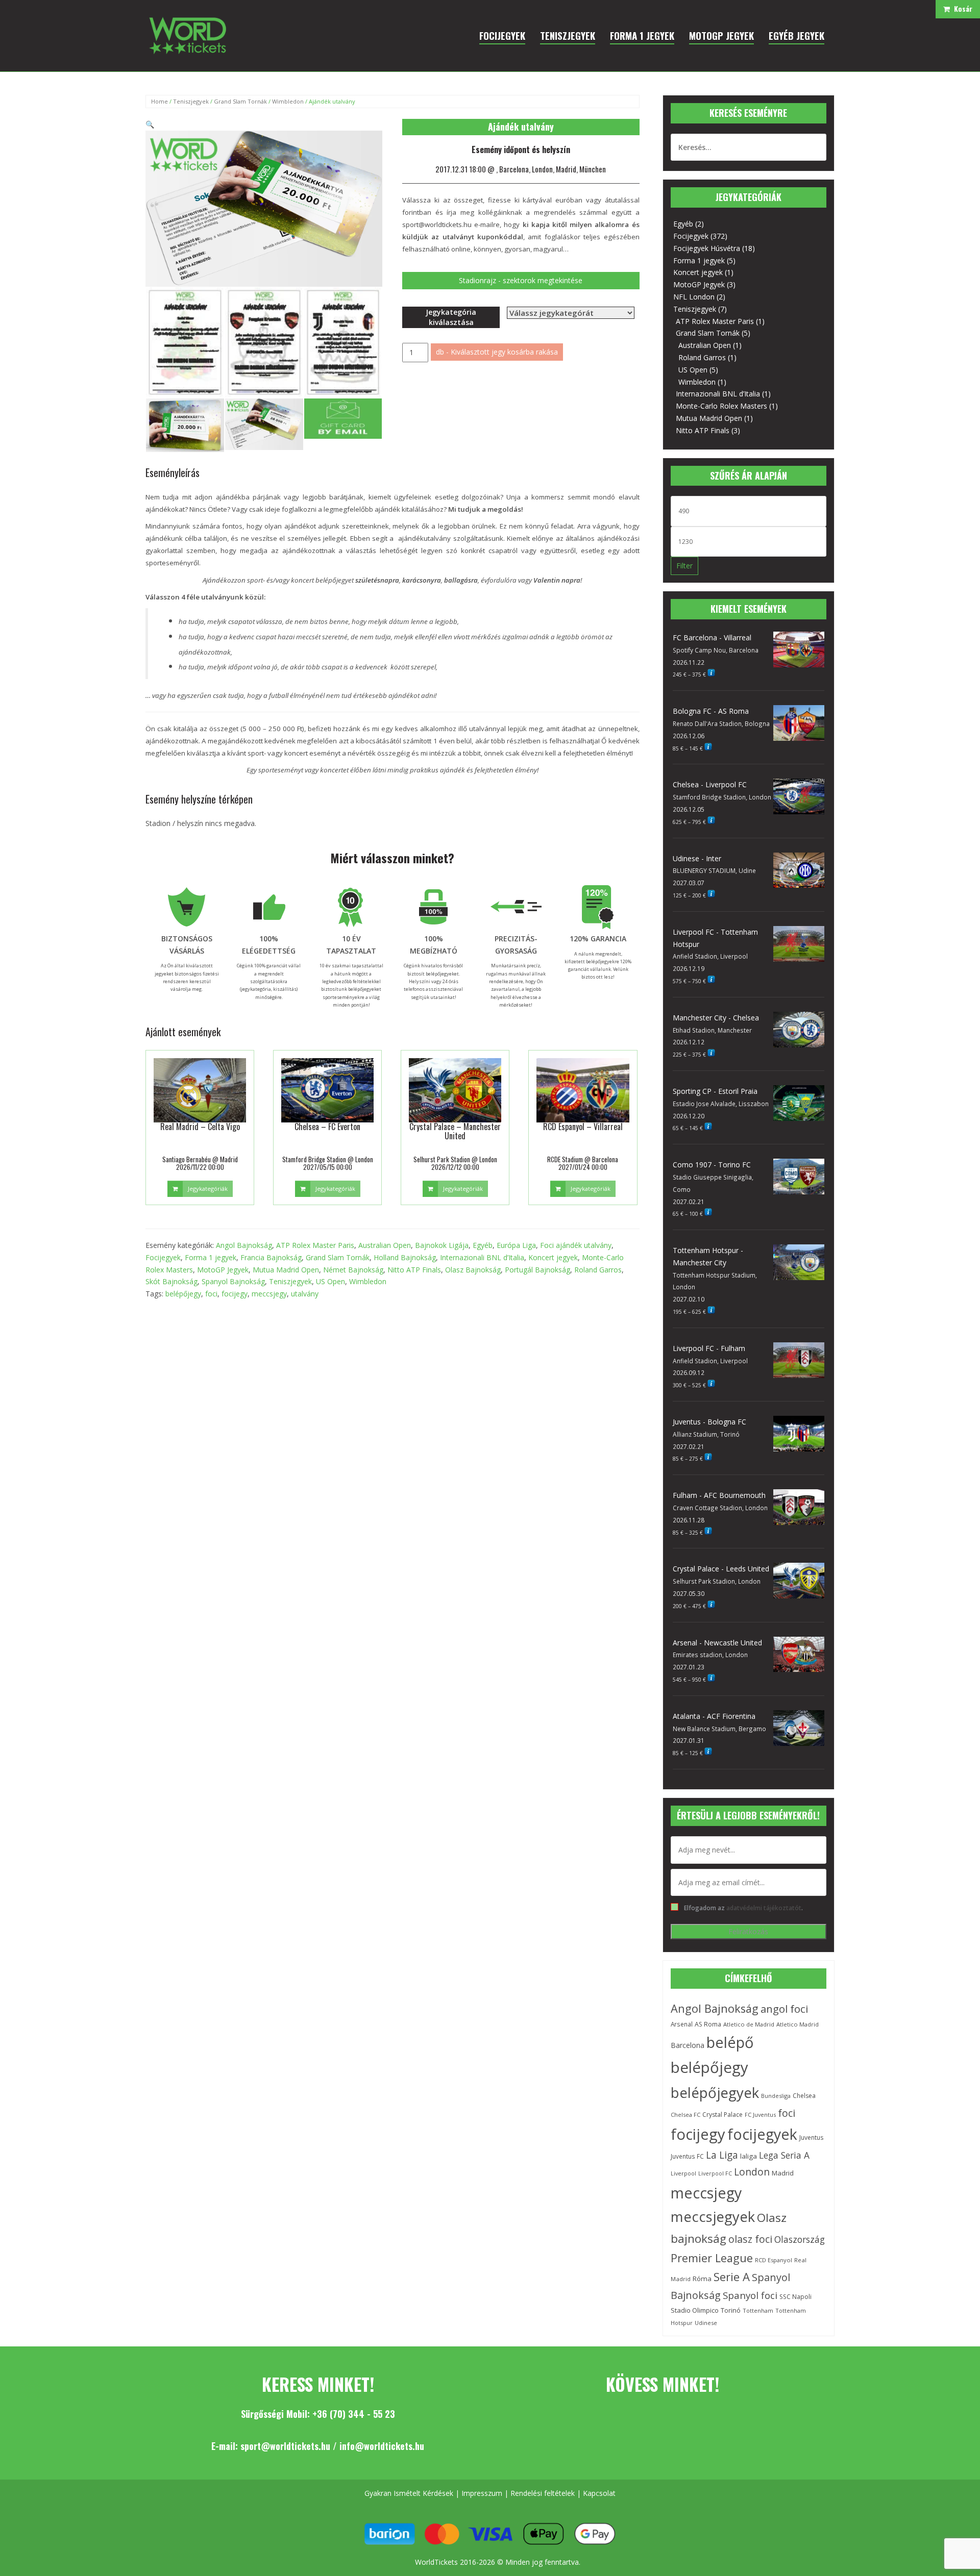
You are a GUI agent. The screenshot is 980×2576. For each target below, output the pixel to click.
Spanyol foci (750, 2295)
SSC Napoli (795, 2297)
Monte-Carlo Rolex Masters (721, 406)
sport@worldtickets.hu (285, 2446)
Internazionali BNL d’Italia (482, 1257)
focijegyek (762, 2134)
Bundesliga (776, 2096)
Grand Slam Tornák (240, 101)
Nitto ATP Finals (414, 1270)
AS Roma (708, 2024)
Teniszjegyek (191, 101)
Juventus (811, 2137)
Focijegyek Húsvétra (707, 248)
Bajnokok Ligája (442, 1245)
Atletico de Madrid (749, 2024)
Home (160, 101)
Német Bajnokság (353, 1270)
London (752, 2172)
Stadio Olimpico (695, 2310)
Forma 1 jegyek (211, 1257)
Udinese (706, 2323)
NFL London (694, 297)
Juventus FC (687, 2156)
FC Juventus (760, 2115)
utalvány (305, 1294)
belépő (730, 2042)
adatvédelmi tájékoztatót (764, 1908)
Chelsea (804, 2096)
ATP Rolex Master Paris (315, 1245)
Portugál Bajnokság (537, 1270)
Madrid (783, 2173)
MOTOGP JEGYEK (721, 35)
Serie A (732, 2277)
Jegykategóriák (208, 1189)
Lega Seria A (784, 2155)
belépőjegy (183, 1294)
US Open (330, 1281)
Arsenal (682, 2024)
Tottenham (758, 2310)
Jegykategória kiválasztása (451, 317)
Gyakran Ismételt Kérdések (409, 2493)
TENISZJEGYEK (568, 35)
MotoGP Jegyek (223, 1270)
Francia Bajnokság (271, 1257)
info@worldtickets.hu (382, 2446)
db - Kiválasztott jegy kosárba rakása (497, 352)
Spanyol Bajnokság (233, 1281)
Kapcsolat (599, 2493)
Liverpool (683, 2173)
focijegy (235, 1294)
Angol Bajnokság (244, 1245)
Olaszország (800, 2239)
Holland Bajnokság (405, 1257)
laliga (749, 2156)
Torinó (731, 2310)
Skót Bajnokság (171, 1281)
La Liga (722, 2155)
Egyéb (483, 1245)
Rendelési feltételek (543, 2493)
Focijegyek (163, 1257)
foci (211, 1294)
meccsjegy (269, 1294)
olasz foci (750, 2239)
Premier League (712, 2258)
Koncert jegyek (553, 1257)
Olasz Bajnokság (473, 1270)
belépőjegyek (715, 2092)
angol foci (784, 2009)
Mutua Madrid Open (286, 1270)
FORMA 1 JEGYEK (642, 35)
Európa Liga (516, 1245)
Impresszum (482, 2493)
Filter (684, 566)
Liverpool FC (715, 2173)
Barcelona (688, 2045)
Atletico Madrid (798, 2024)
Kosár (961, 8)
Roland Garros (598, 1270)
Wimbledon (288, 101)
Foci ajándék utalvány (576, 1245)
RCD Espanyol (774, 2260)
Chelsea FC (685, 2115)
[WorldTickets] (188, 35)
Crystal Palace (722, 2115)
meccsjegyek (713, 2217)
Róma (702, 2279)
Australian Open (385, 1245)
